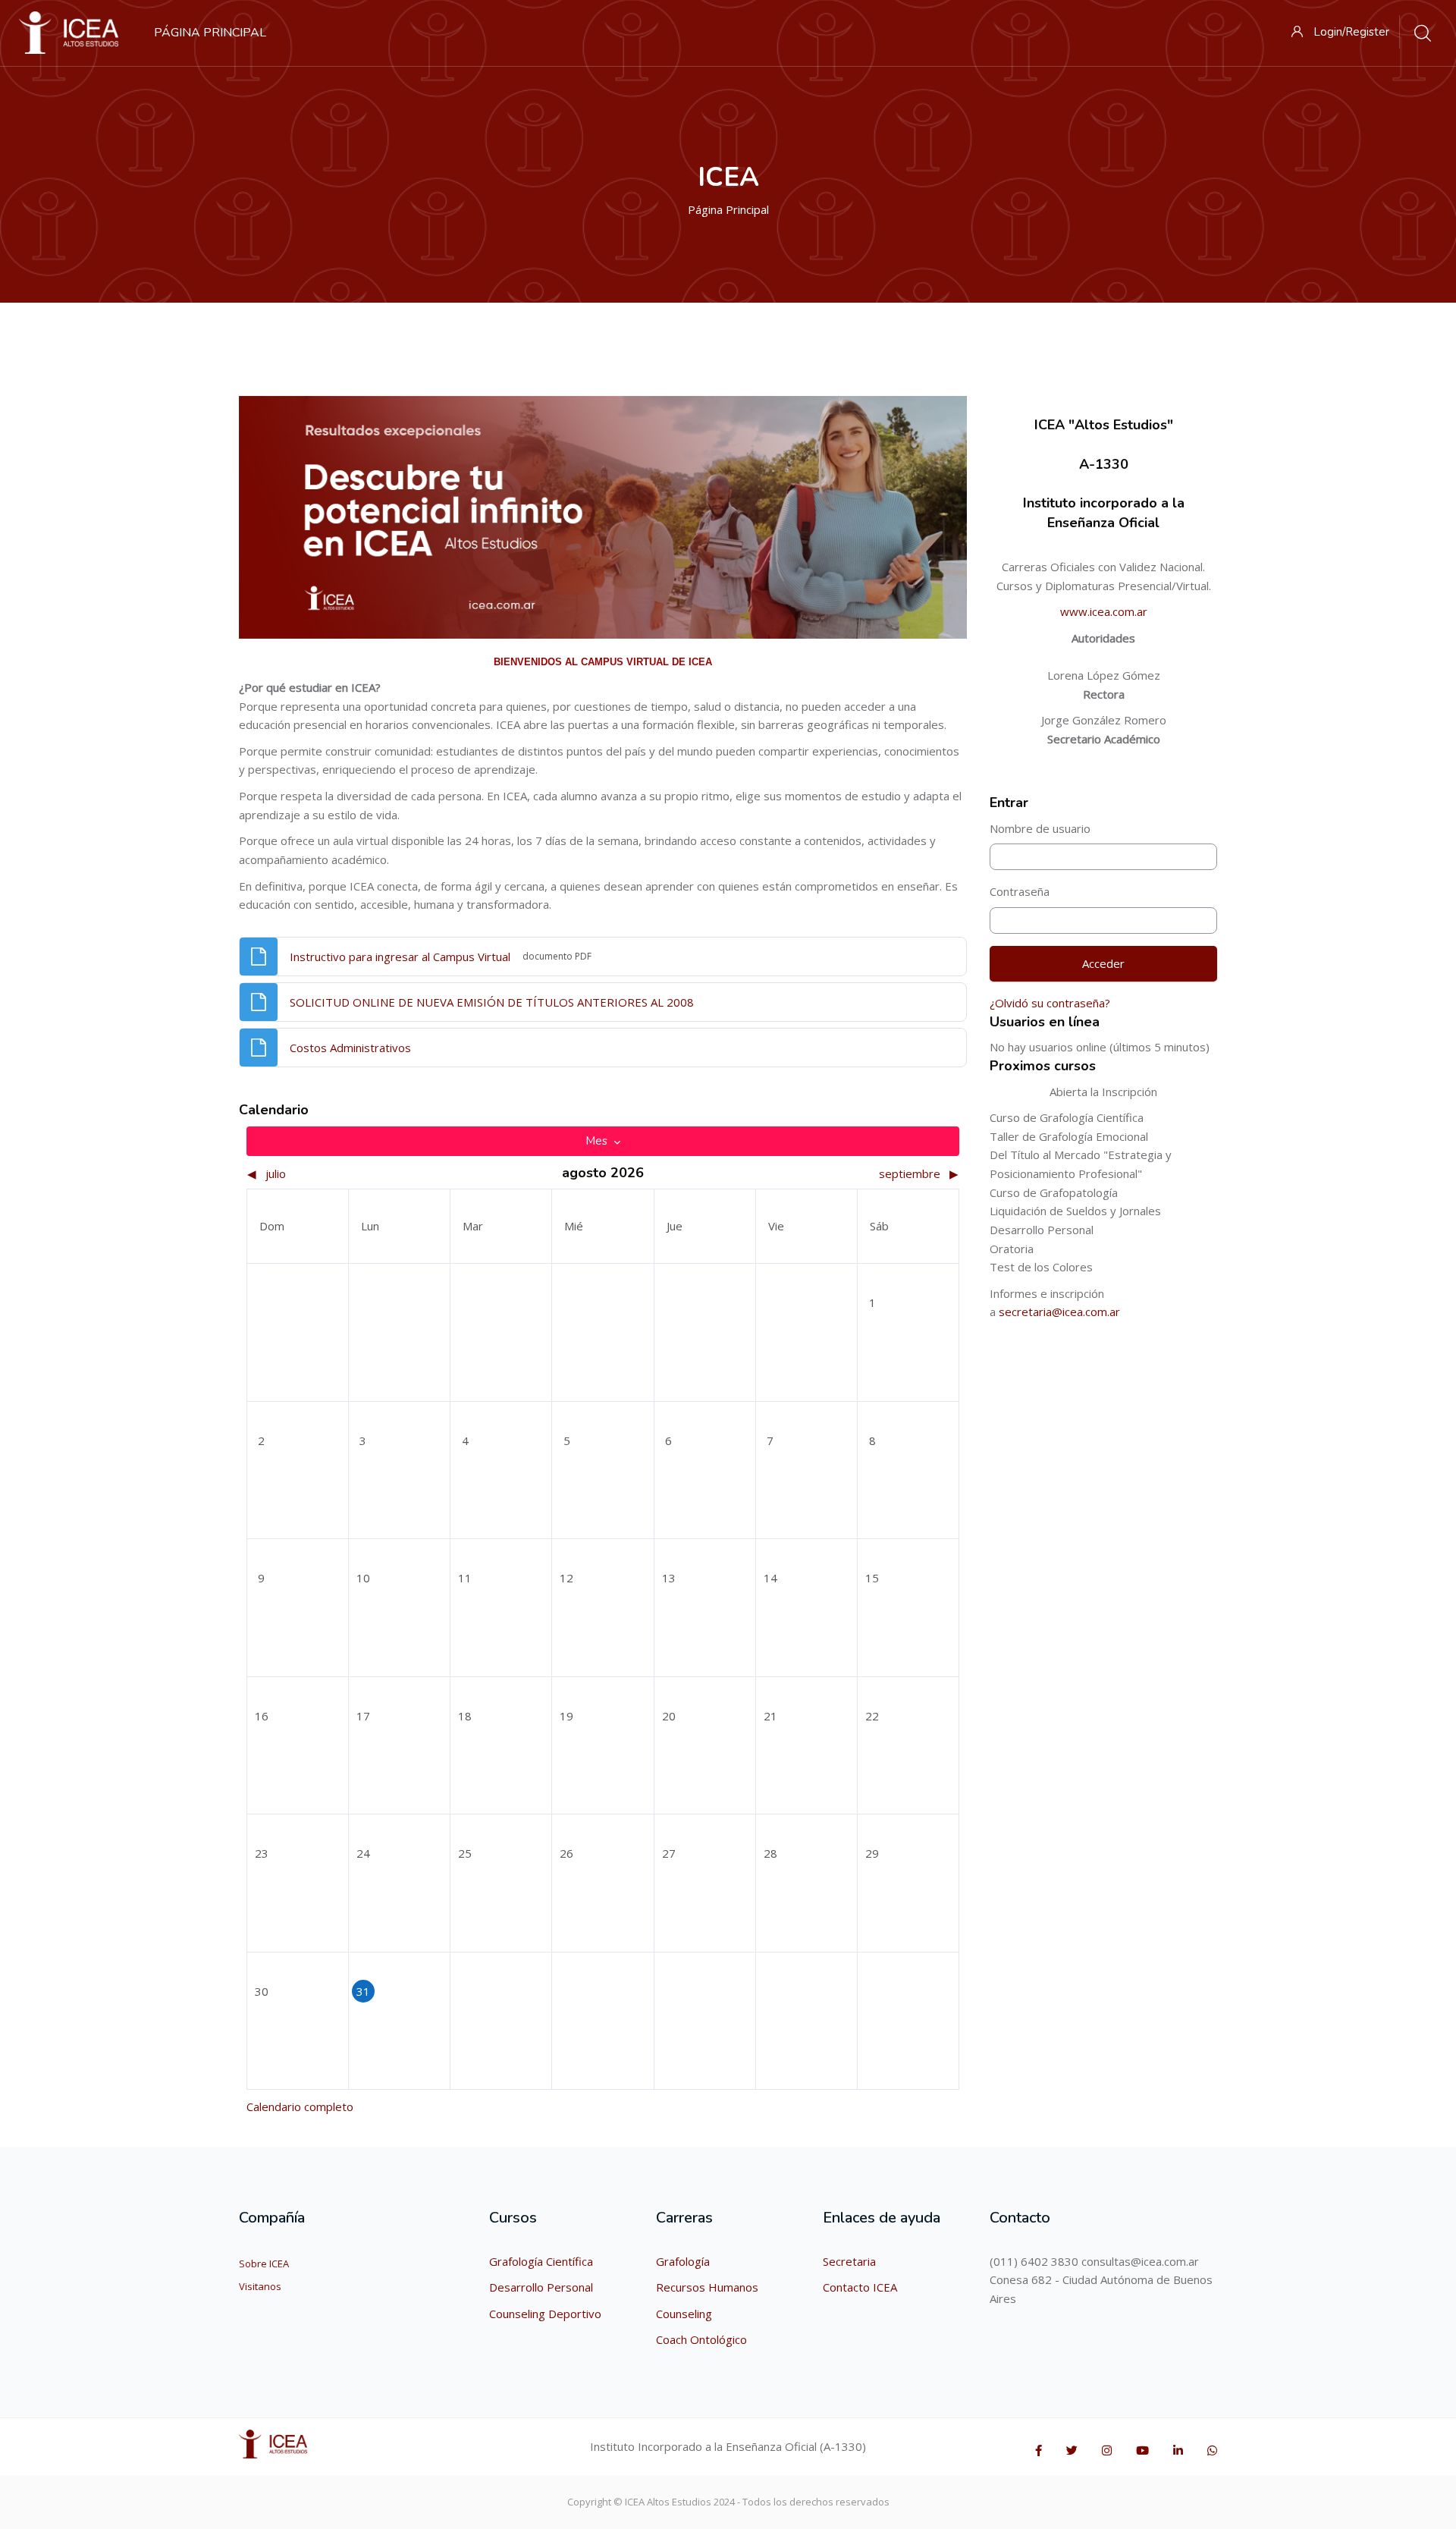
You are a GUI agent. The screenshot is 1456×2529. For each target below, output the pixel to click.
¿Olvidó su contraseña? (1050, 1003)
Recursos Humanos (707, 2287)
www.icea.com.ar (1104, 611)
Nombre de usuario (1040, 828)
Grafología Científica (541, 2261)
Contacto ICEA (860, 2287)
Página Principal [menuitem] (210, 33)
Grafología (683, 2261)
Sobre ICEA (264, 2264)
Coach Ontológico (701, 2339)
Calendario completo (300, 2106)
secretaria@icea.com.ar (1059, 1312)
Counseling (684, 2314)
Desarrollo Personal (541, 2287)
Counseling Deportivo (545, 2314)
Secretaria (849, 2261)
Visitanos (260, 2286)
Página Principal (728, 209)
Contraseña (1020, 891)
